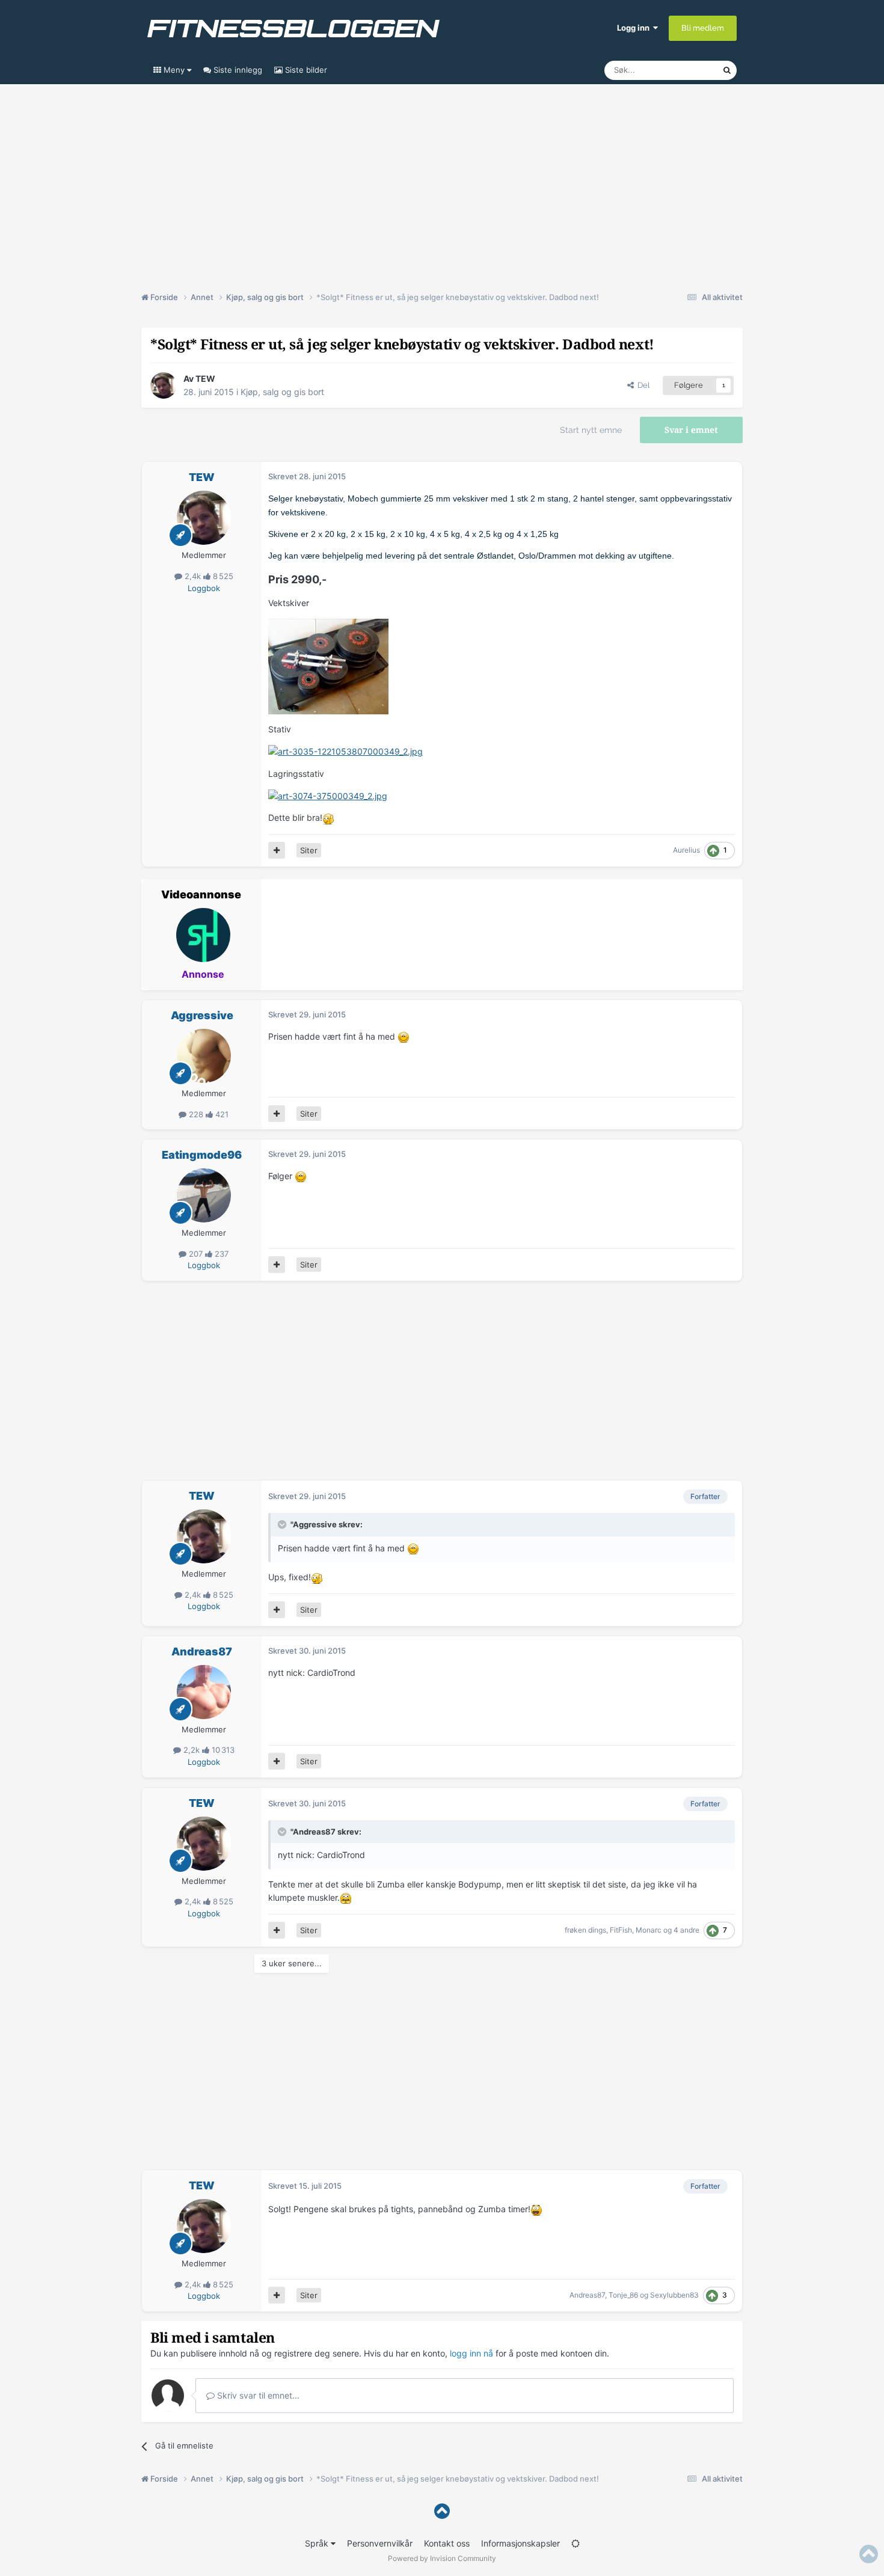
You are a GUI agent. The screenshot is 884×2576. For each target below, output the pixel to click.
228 (196, 1114)
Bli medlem (703, 28)
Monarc (649, 1930)
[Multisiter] (277, 850)
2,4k (193, 576)
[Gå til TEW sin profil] (164, 385)
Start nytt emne (591, 430)
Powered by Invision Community (442, 2558)
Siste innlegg (237, 70)
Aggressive (202, 1015)
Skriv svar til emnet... (257, 2395)
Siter (309, 850)
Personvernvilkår (380, 2543)
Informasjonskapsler (520, 2543)
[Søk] (727, 70)
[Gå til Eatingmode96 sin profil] (204, 1195)
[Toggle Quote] (283, 1524)
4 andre (686, 1930)
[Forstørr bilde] (345, 751)
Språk (318, 2543)
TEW (205, 379)
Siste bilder (305, 70)
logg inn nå (471, 2353)
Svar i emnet (691, 430)
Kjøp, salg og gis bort (282, 392)
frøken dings (585, 1930)
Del (642, 385)
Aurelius (686, 850)
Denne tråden (683, 70)
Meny (174, 70)
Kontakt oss (447, 2543)
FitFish (621, 1930)
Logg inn (635, 28)
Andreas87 (202, 1651)
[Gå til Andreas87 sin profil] (204, 1692)
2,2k (192, 1750)
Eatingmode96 (202, 1155)
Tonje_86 (623, 2295)
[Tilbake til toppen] (442, 2511)
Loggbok (204, 588)
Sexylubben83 (674, 2295)
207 (196, 1254)
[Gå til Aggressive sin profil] (204, 1056)
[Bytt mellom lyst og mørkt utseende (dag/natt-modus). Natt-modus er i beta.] (576, 2543)
